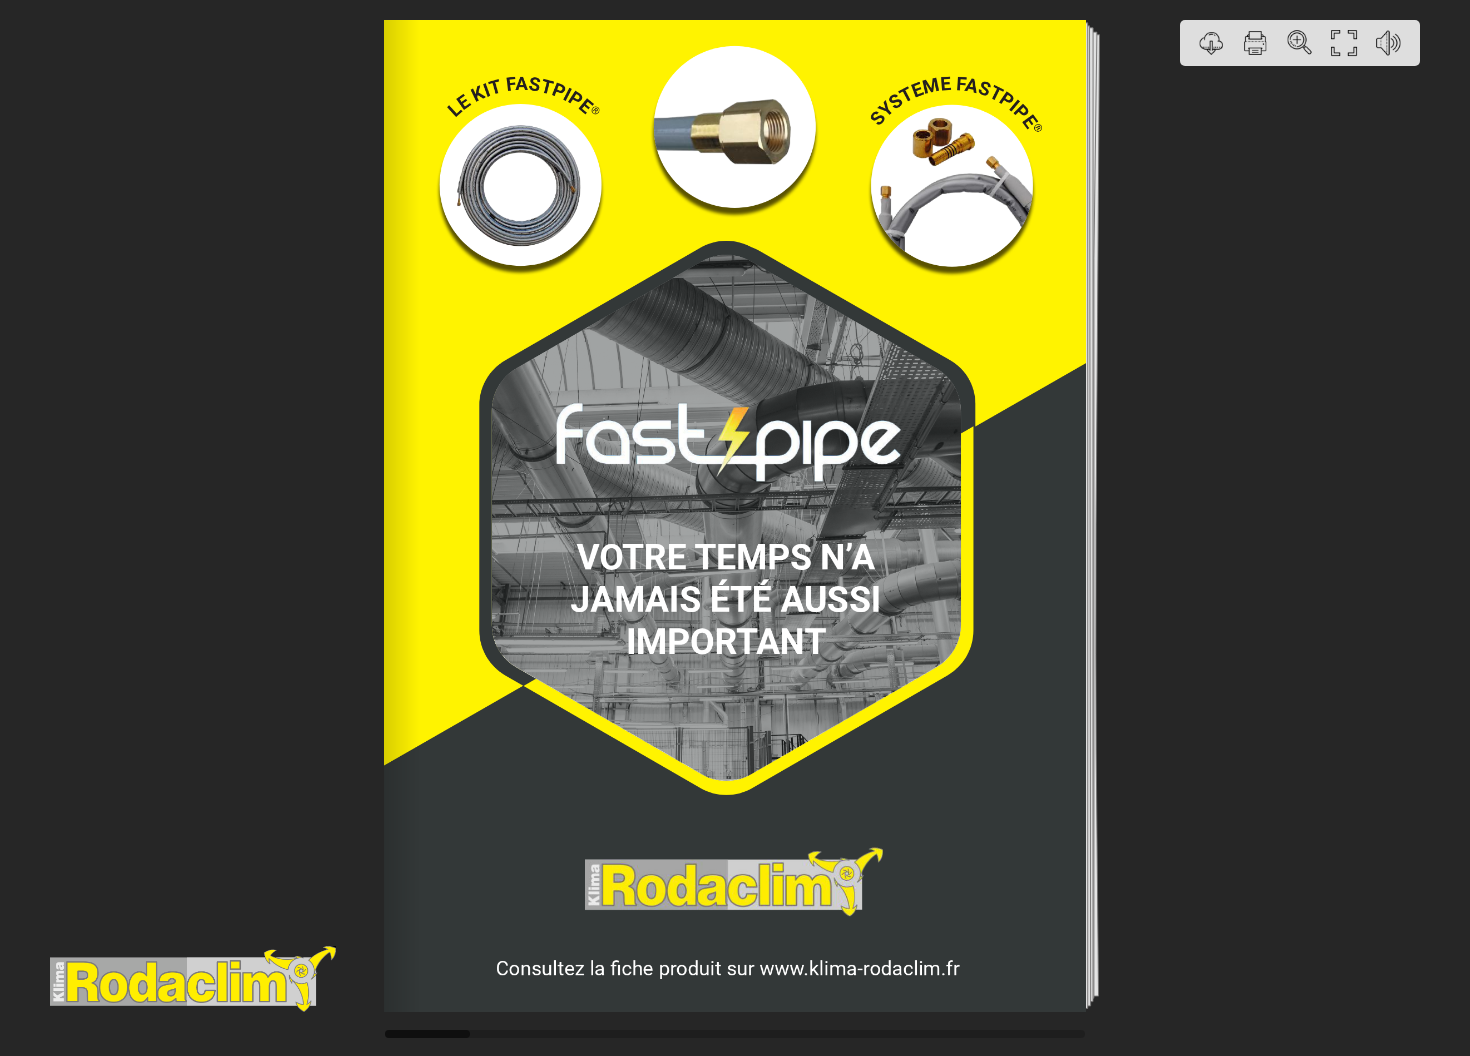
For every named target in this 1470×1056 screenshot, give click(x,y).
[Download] (1212, 43)
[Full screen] (1344, 43)
